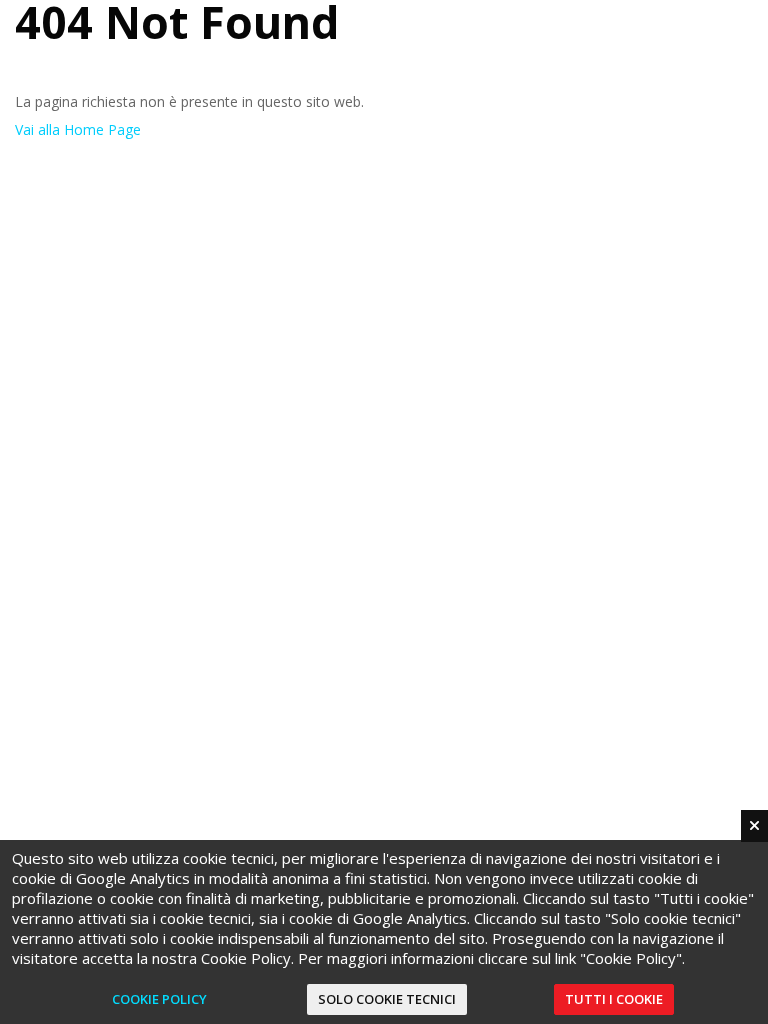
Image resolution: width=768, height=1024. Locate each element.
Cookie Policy (159, 999)
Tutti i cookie (614, 999)
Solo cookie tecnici (387, 999)
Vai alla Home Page (78, 129)
